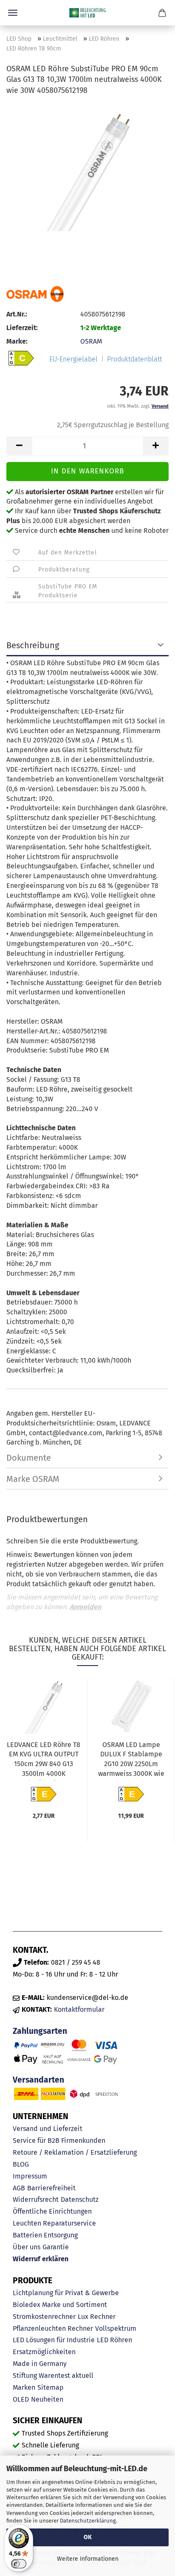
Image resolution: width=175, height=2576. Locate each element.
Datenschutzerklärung (88, 2521)
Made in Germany (40, 2364)
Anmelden (85, 1607)
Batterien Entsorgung (45, 2235)
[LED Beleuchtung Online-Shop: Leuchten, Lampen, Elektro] (87, 13)
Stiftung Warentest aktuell (53, 2376)
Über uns (27, 2247)
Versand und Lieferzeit (48, 2129)
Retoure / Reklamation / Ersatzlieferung (75, 2152)
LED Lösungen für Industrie (54, 2340)
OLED (21, 2399)
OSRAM (91, 341)
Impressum (30, 2176)
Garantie (56, 2247)
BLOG (21, 2164)
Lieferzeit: (22, 328)
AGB (19, 2188)
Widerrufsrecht (36, 2199)
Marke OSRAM (33, 1479)
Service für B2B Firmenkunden (59, 2141)
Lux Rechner (97, 2317)
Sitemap (51, 2387)
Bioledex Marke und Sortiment (60, 2305)
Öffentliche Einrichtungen (52, 2211)
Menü (13, 13)
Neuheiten (47, 2399)
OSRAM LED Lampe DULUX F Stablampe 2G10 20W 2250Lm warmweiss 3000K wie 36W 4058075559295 (131, 1761)
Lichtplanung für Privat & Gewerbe (66, 2293)
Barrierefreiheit (51, 2188)
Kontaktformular (79, 2009)
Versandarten (38, 2080)
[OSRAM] (35, 294)
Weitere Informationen (88, 2559)
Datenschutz (80, 2199)
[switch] (19, 2564)
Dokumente (29, 1458)
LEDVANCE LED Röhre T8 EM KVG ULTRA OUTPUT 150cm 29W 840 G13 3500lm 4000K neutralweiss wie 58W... (44, 1761)
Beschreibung (33, 645)
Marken (24, 2387)
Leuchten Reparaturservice (54, 2223)
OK (88, 2537)
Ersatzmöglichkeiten (44, 2352)
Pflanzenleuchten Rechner (53, 2328)
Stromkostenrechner (44, 2317)
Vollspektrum (116, 2328)
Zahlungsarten (40, 2031)
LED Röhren (114, 2340)
